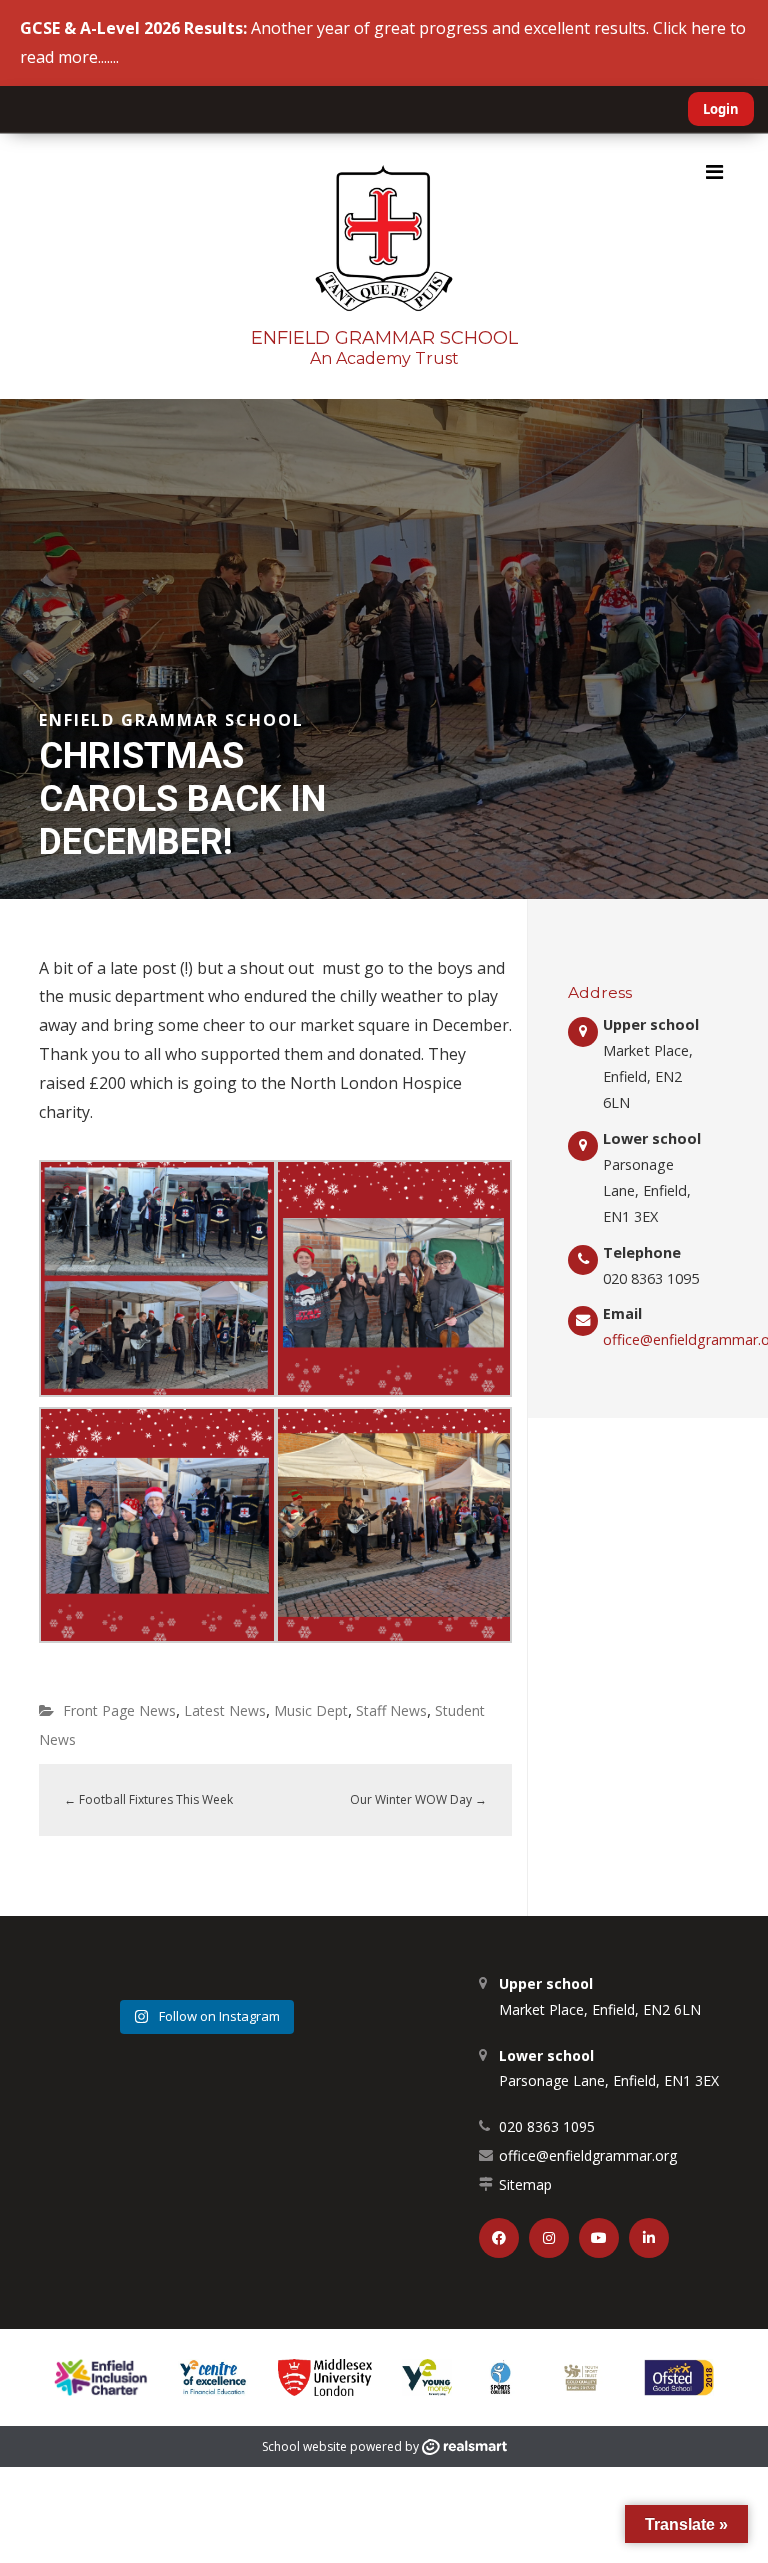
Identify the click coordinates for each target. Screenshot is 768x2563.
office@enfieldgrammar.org (588, 2155)
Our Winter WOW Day (418, 1799)
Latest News (225, 1710)
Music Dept (311, 1710)
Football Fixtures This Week (148, 1799)
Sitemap (525, 2184)
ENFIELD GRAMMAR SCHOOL (384, 338)
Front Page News (119, 1710)
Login (721, 109)
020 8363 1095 (547, 2126)
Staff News (391, 1710)
